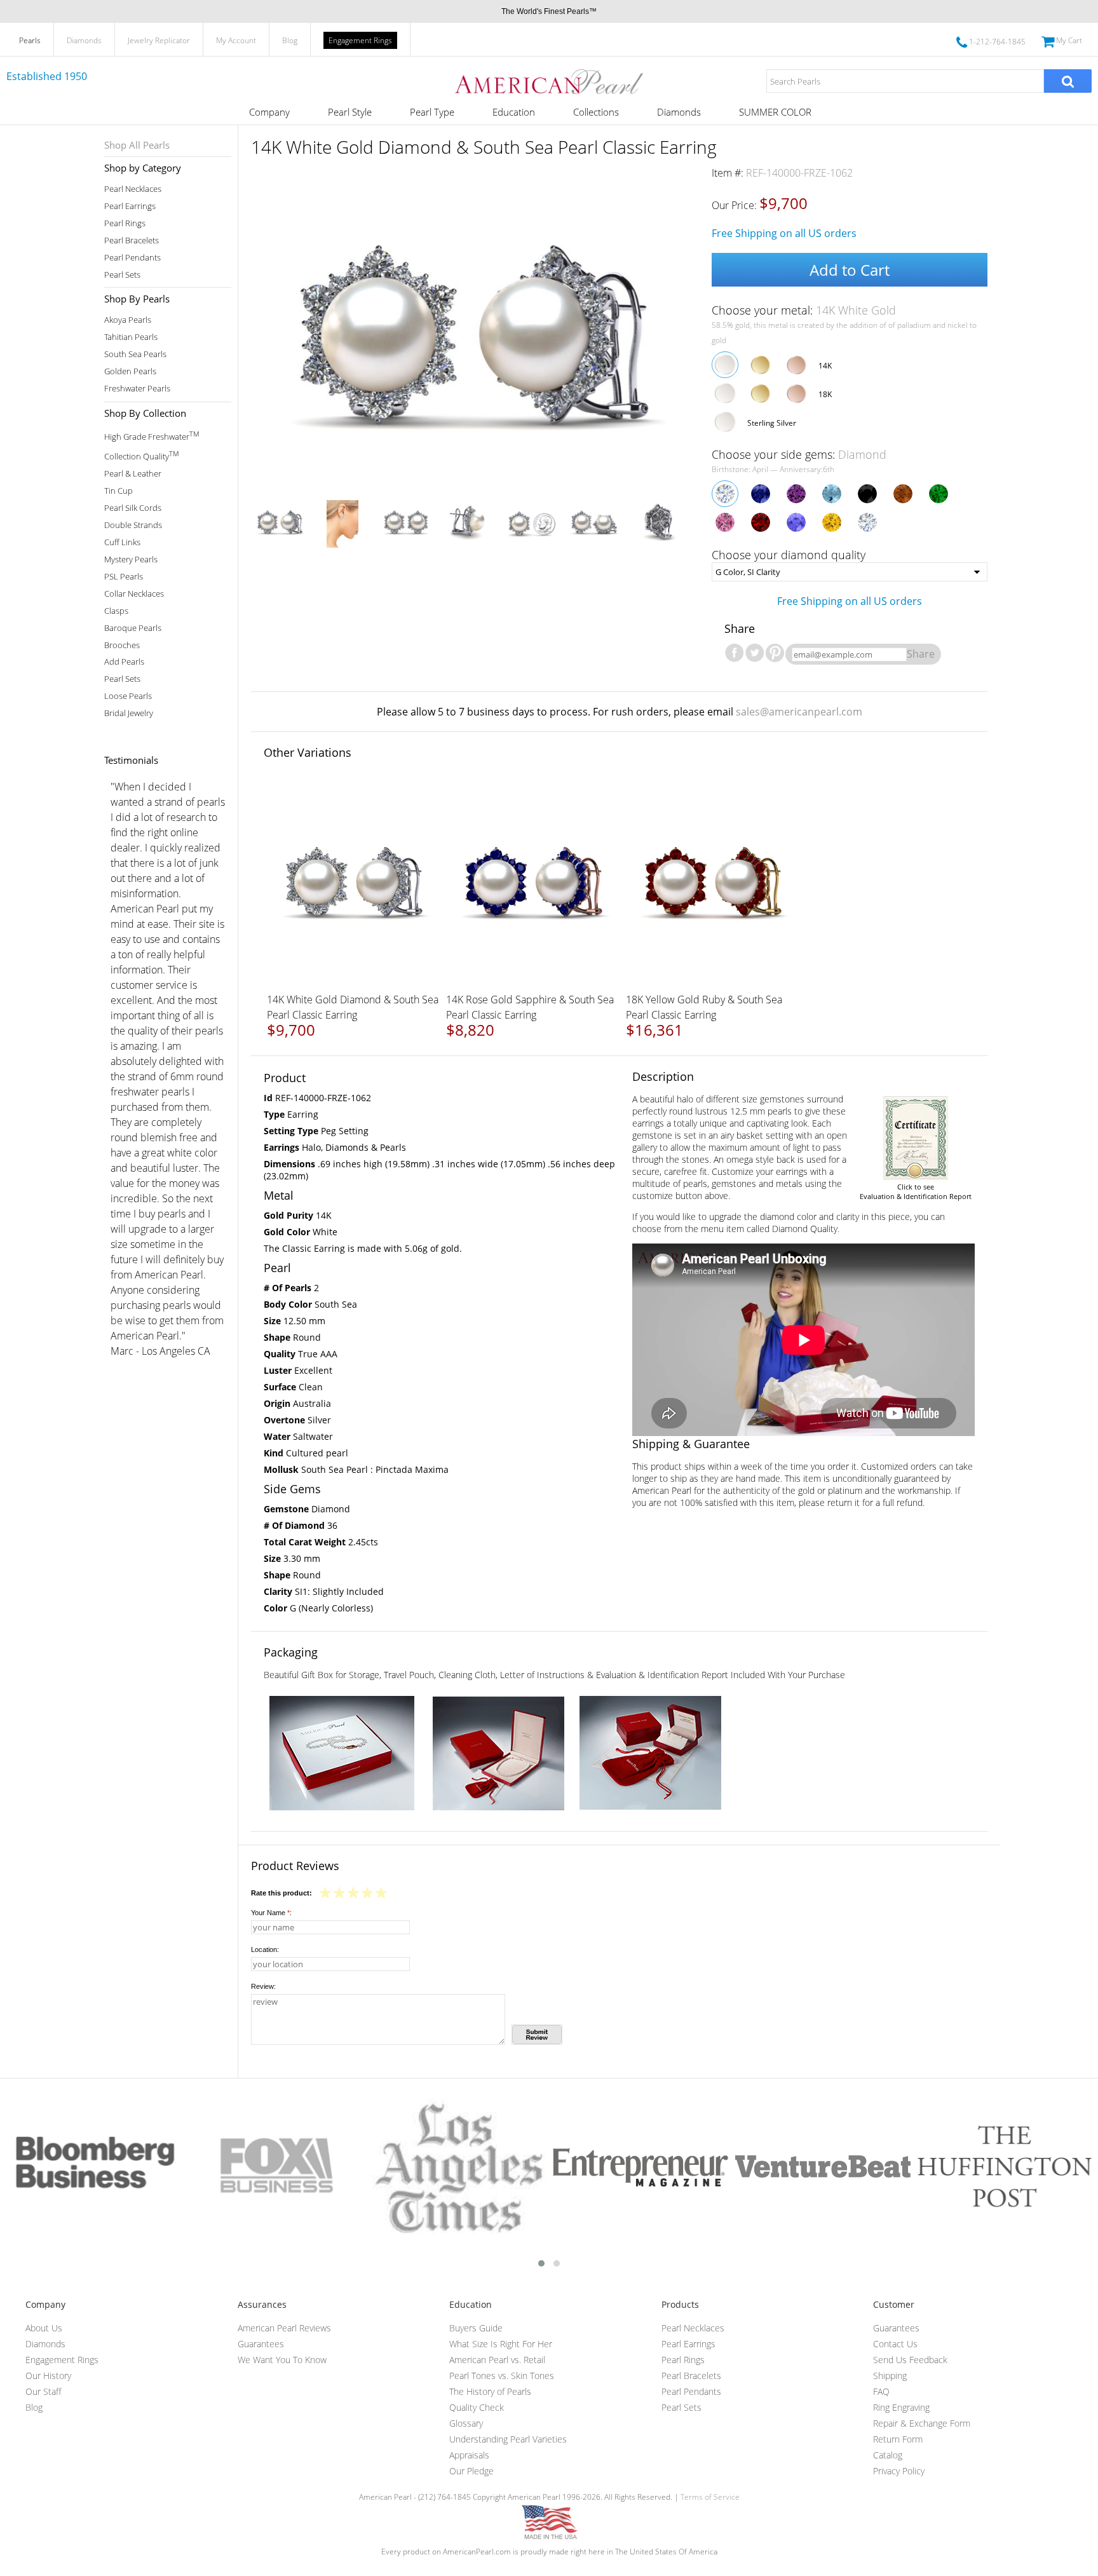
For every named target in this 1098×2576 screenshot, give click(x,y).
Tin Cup (119, 491)
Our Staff (43, 2391)
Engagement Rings (360, 40)
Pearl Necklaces (133, 189)
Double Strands (133, 525)
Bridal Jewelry (129, 713)
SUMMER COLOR (775, 112)
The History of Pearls (490, 2391)
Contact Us (895, 2344)
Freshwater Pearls (137, 389)
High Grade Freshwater (152, 436)
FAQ (881, 2391)
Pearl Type (432, 112)
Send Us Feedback (910, 2360)
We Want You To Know (282, 2360)
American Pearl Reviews (284, 2328)
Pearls (30, 40)
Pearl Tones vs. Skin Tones (502, 2376)
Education (514, 112)
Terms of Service (710, 2497)
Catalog (888, 2455)
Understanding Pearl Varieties (508, 2439)
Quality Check (477, 2407)
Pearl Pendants (132, 258)
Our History (48, 2376)
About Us (44, 2328)
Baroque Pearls (133, 628)
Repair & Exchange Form (922, 2423)
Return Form (898, 2439)
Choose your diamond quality (789, 555)
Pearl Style (350, 112)
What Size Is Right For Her (501, 2344)
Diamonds (84, 40)
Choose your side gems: (799, 454)
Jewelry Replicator (159, 40)
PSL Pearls (124, 577)
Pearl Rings (125, 223)
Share (921, 654)
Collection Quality (141, 455)
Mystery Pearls (131, 559)
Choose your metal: (804, 310)
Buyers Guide (476, 2328)
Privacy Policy (899, 2471)
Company (269, 112)
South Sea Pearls (135, 354)
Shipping (890, 2376)
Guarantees (261, 2344)
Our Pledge (471, 2471)
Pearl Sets (122, 275)
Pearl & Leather (133, 474)
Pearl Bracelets (132, 241)
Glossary (466, 2423)
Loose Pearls (128, 696)
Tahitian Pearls (131, 337)
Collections (596, 112)
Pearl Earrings (130, 206)
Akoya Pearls (128, 320)
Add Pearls (124, 662)
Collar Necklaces (134, 594)
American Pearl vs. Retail (497, 2360)
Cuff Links (122, 542)
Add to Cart (850, 270)
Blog (290, 40)
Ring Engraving (901, 2407)
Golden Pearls (130, 371)
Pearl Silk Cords (133, 508)
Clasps (116, 611)
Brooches (122, 645)
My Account (236, 40)
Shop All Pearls (137, 145)
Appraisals (469, 2455)
